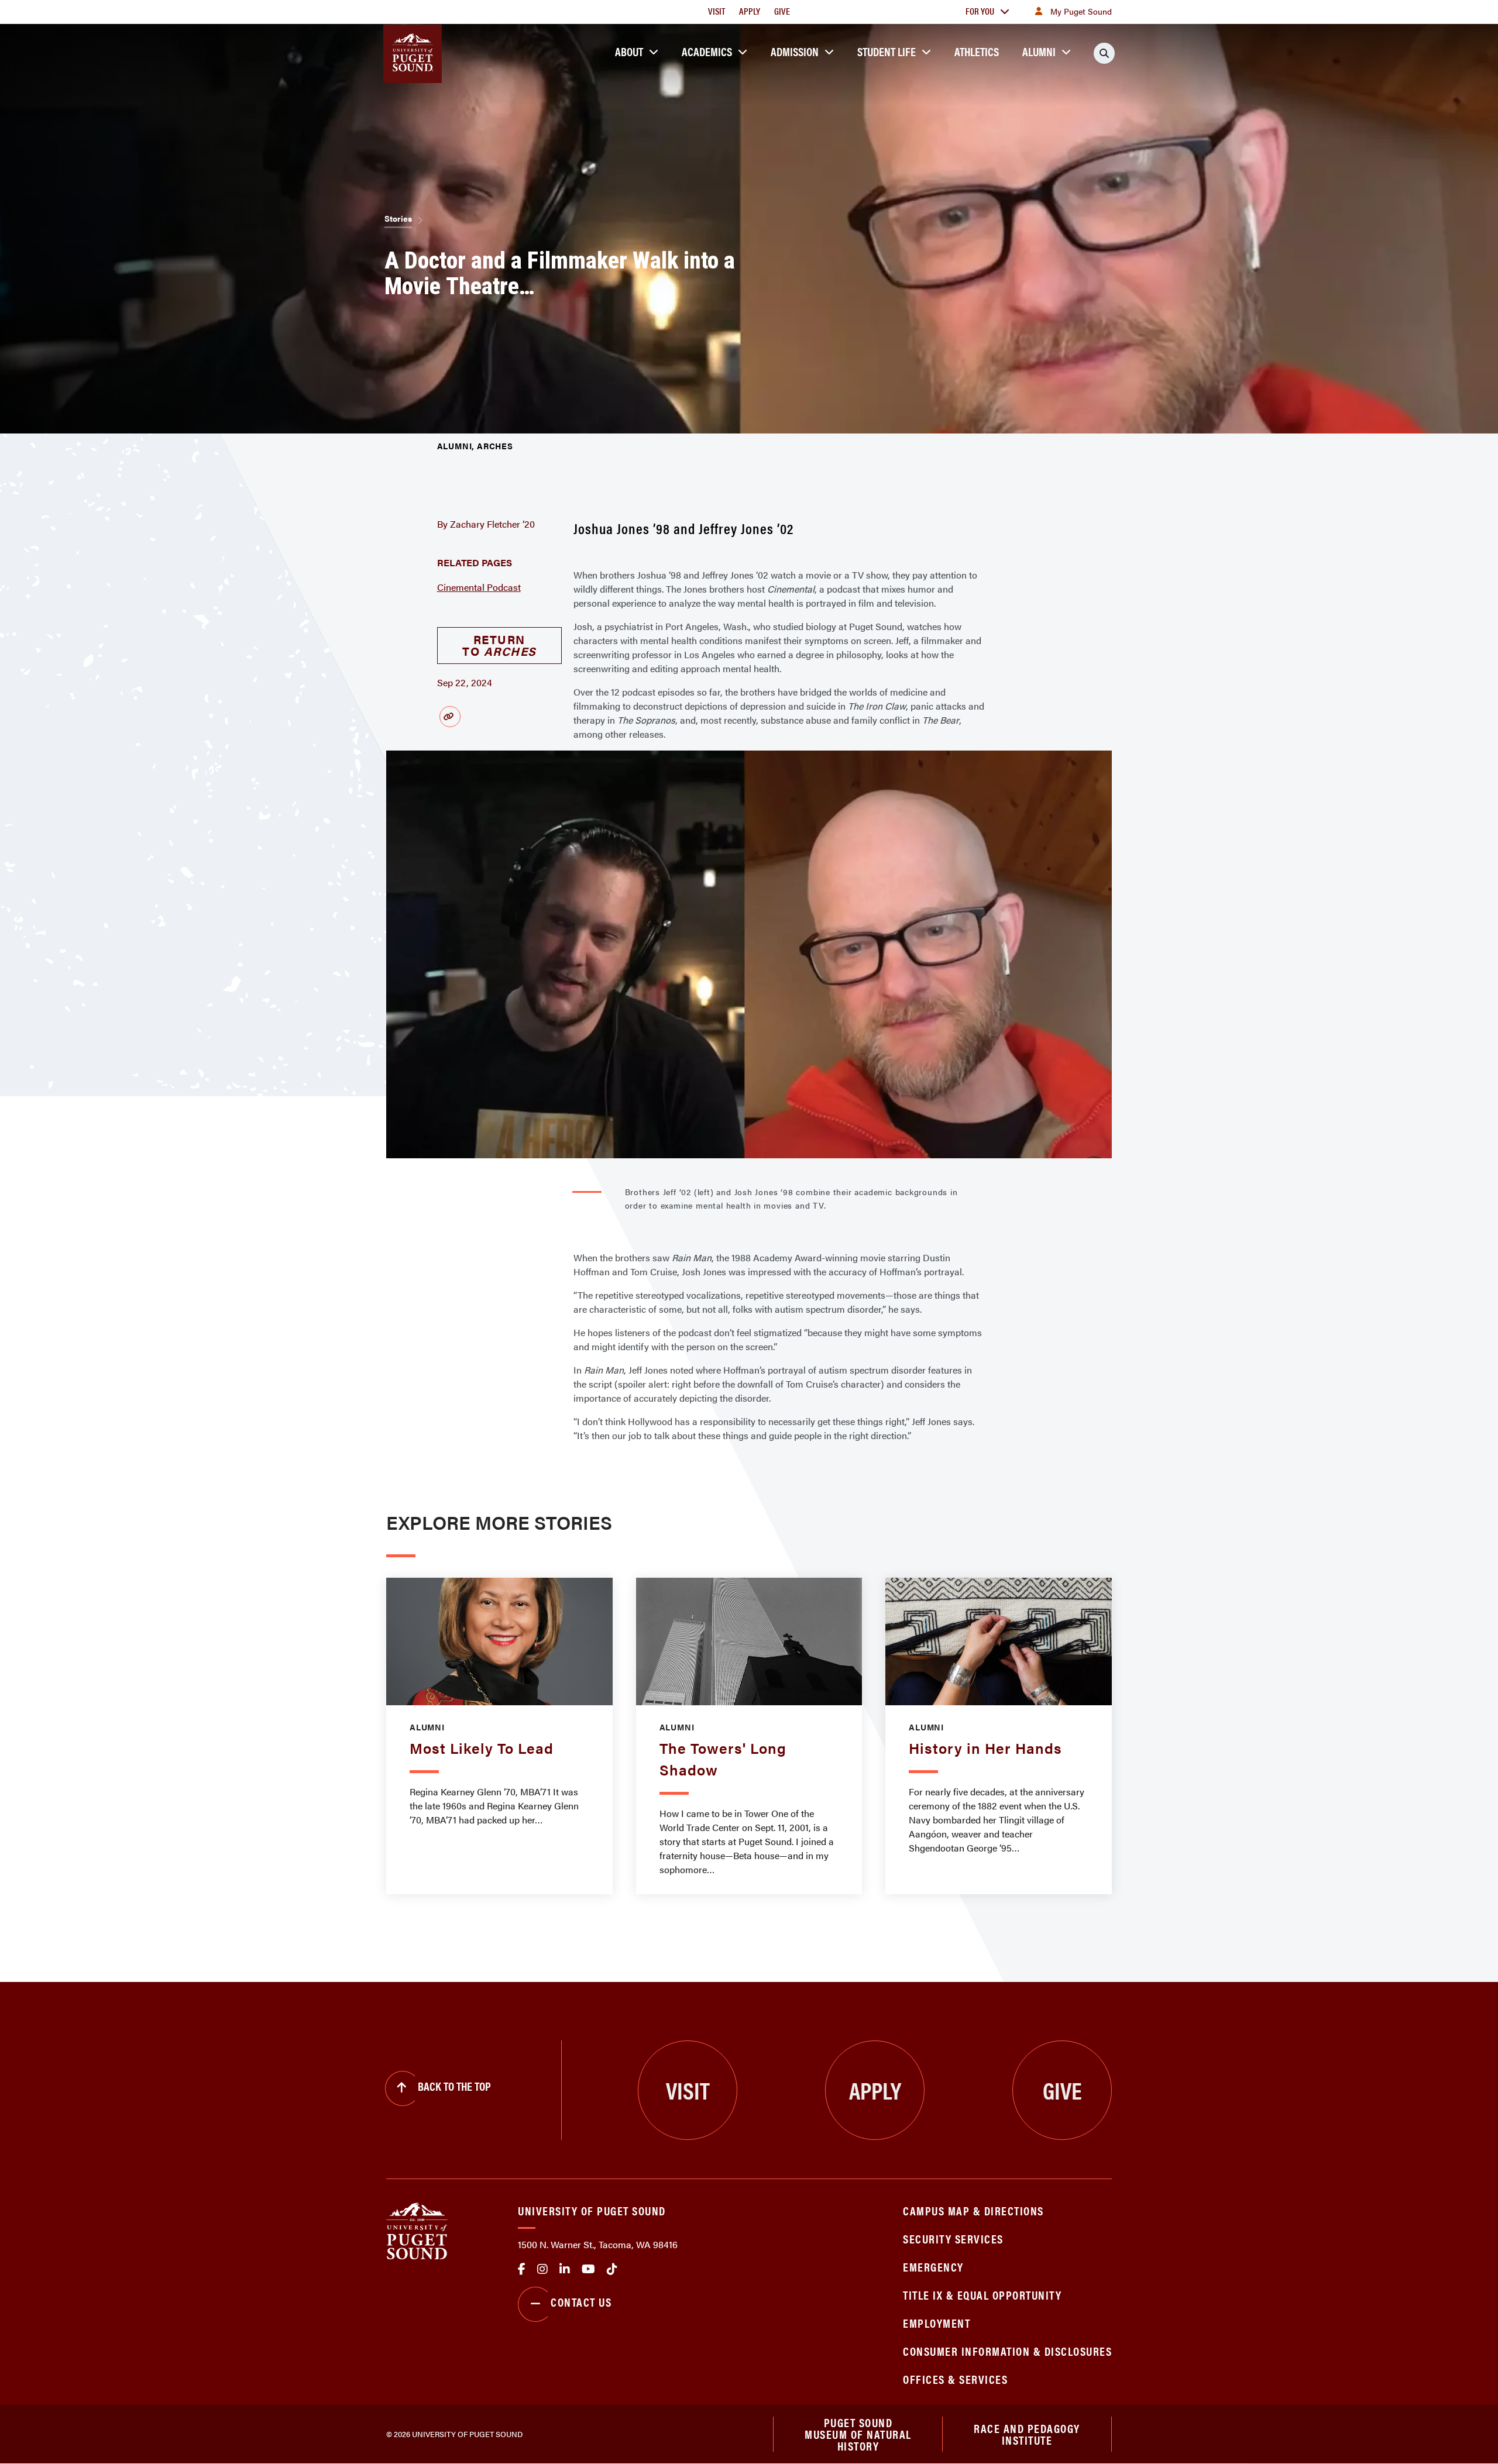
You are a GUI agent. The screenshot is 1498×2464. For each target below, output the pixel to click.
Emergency (933, 2267)
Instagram (542, 2269)
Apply (750, 11)
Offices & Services (955, 2379)
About (629, 51)
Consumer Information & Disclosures (1007, 2351)
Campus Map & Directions (973, 2210)
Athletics (977, 51)
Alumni (1039, 51)
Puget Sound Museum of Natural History (858, 2434)
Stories (398, 218)
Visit (717, 11)
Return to (499, 645)
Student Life (887, 51)
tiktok (612, 2269)
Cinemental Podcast (479, 587)
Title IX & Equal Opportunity (982, 2295)
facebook (522, 2269)
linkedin (565, 2269)
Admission (795, 51)
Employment (937, 2323)
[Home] (417, 2230)
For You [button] (980, 11)
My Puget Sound (1081, 11)
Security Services (953, 2238)
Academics (707, 51)
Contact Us (581, 2302)
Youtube (588, 2269)
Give (782, 11)
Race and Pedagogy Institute (1027, 2434)
